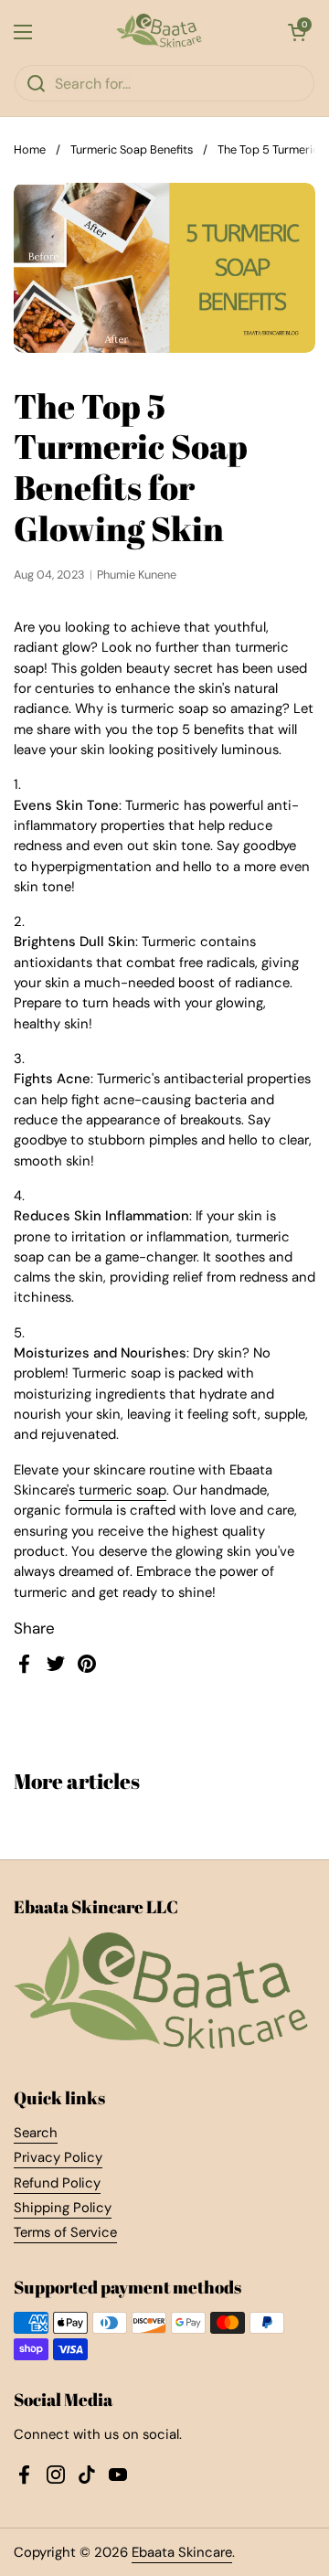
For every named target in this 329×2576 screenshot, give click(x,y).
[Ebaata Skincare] (160, 32)
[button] (297, 32)
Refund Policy (57, 2183)
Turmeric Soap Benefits (132, 149)
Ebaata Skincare (182, 2552)
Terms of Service (65, 2232)
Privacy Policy (58, 2157)
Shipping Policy (63, 2208)
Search (36, 2133)
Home (30, 149)
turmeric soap (122, 1490)
